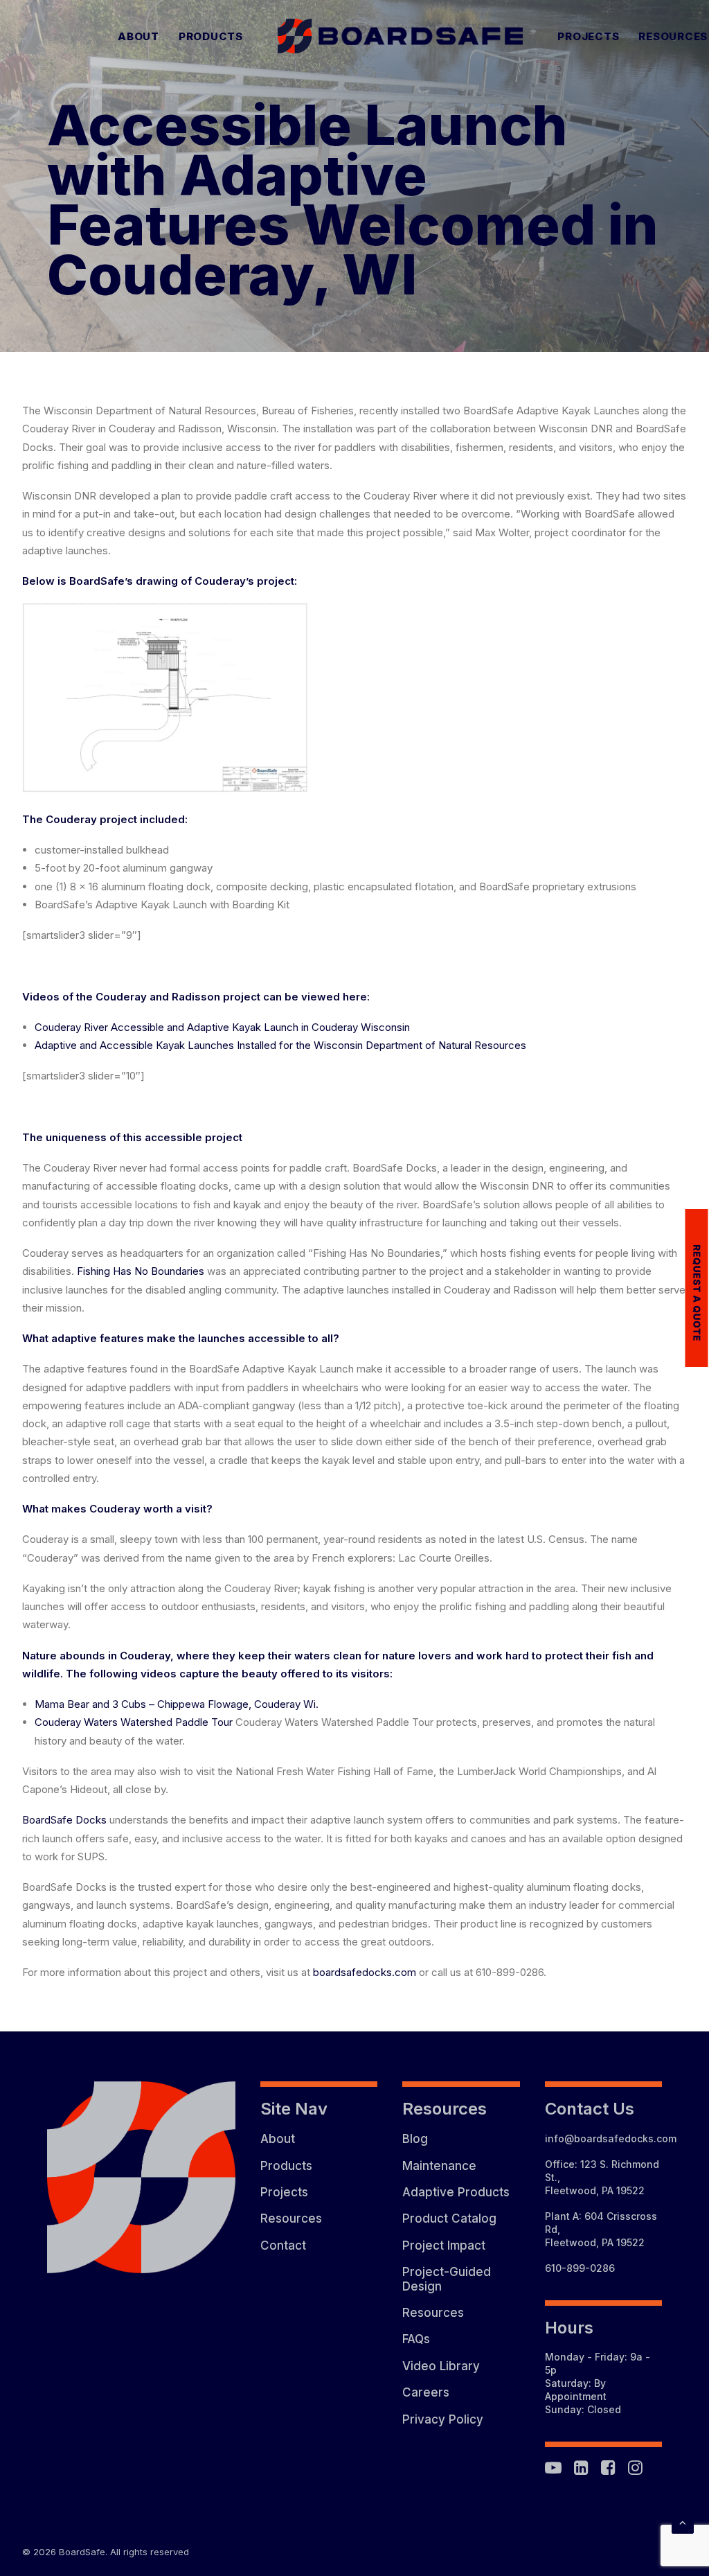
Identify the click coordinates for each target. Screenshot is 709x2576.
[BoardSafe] (401, 36)
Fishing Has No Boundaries (141, 1271)
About (138, 36)
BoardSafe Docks (64, 1820)
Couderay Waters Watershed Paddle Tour (134, 1722)
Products (211, 36)
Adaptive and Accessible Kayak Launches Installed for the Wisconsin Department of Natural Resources (280, 1045)
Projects (588, 36)
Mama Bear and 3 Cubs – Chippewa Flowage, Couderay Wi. (177, 1704)
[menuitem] (138, 36)
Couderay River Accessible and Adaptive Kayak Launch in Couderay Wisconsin (222, 1027)
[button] (553, 2471)
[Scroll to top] (683, 2522)
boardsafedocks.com (365, 1972)
